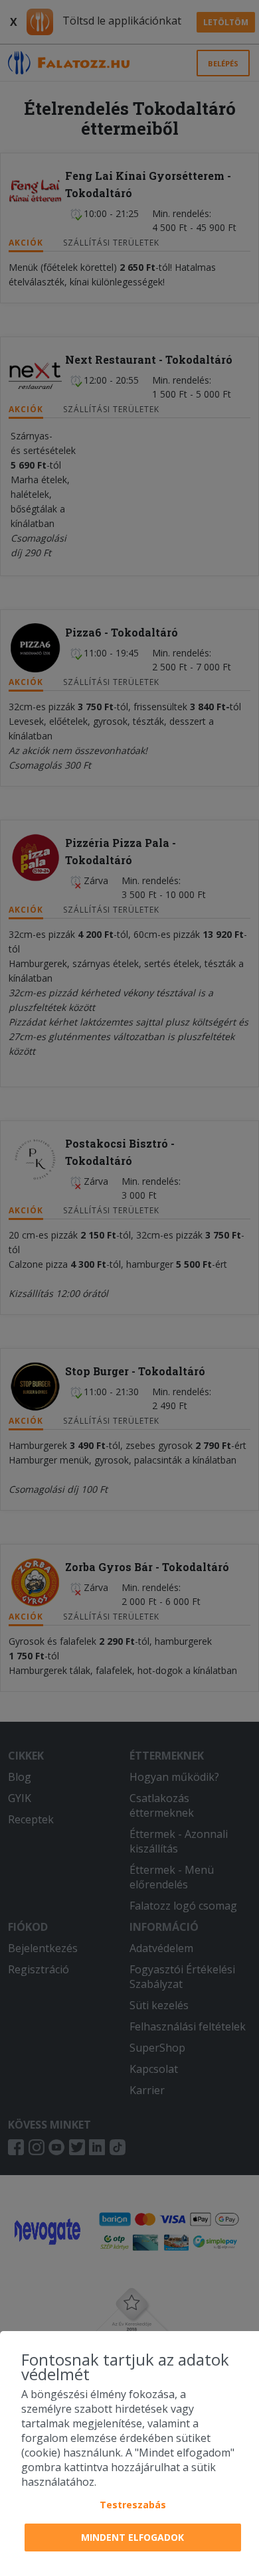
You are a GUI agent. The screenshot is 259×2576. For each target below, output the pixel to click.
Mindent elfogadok (132, 2537)
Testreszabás (133, 2505)
